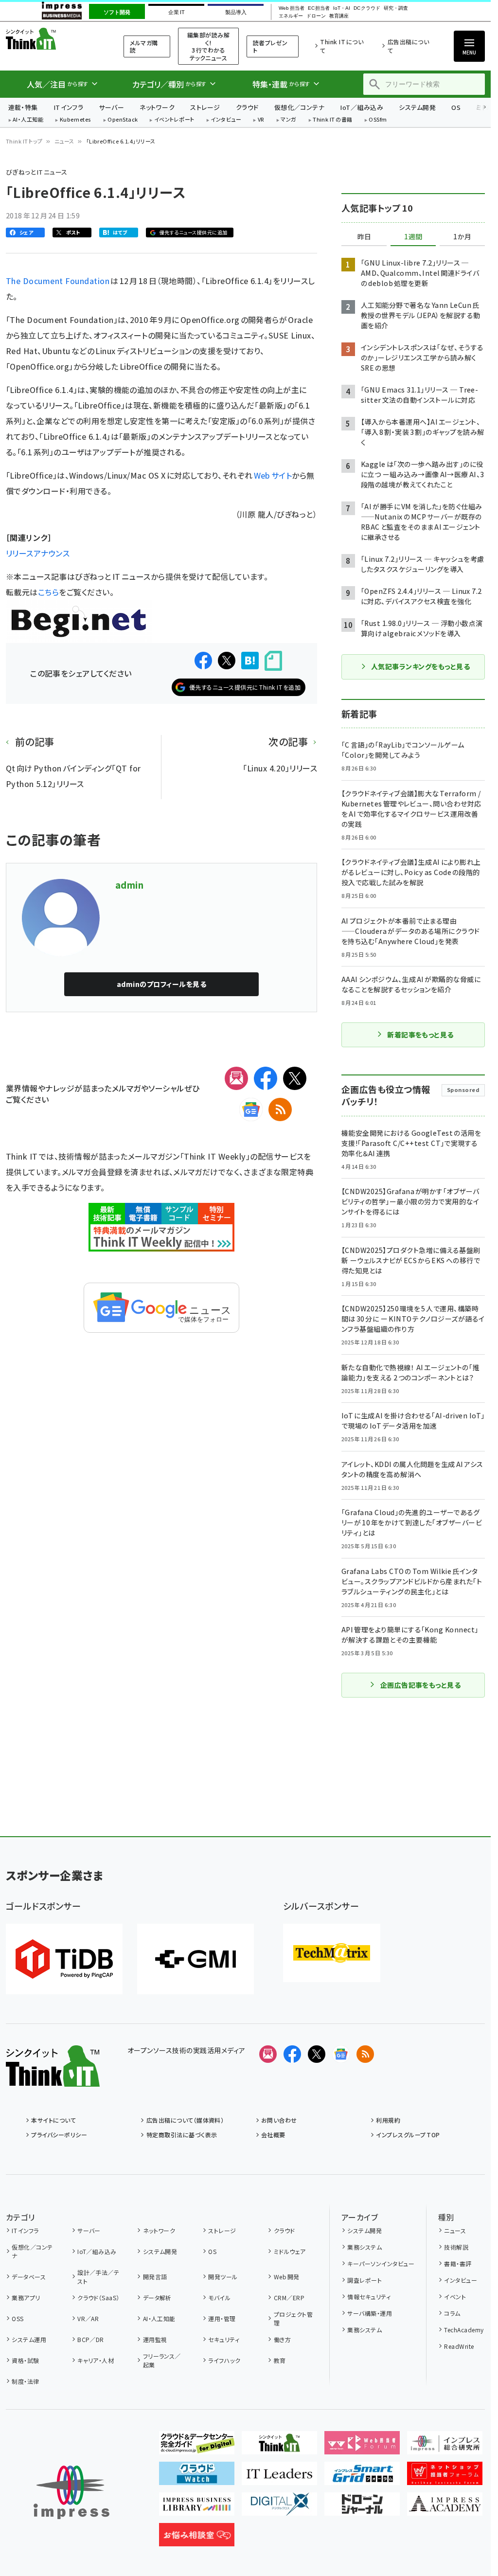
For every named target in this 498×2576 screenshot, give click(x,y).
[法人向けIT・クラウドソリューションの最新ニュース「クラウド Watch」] (197, 2477)
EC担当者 (319, 8)
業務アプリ (26, 2298)
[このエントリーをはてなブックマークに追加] (250, 661)
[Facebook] (266, 1078)
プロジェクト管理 (293, 2318)
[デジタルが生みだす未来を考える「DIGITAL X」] (279, 2508)
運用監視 (155, 2339)
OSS (18, 2318)
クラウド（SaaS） (98, 2298)
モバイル (219, 2298)
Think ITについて (342, 46)
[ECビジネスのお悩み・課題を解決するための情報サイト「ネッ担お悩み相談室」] (197, 2539)
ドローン (316, 16)
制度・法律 (25, 2381)
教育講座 (339, 16)
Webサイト (273, 475)
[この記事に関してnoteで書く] (273, 661)
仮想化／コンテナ (300, 107)
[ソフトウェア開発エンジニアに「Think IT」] (279, 2447)
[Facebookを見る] (292, 2054)
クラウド (247, 107)
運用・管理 (222, 2318)
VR (261, 120)
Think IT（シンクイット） (53, 39)
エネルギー (291, 16)
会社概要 (273, 2135)
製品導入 (236, 12)
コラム (452, 2313)
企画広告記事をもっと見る (421, 1685)
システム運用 (29, 2339)
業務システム (365, 2247)
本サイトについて (53, 2120)
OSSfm (378, 120)
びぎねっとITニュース (37, 172)
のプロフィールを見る (161, 984)
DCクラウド (367, 8)
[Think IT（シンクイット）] (53, 2079)
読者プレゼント (270, 46)
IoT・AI (342, 8)
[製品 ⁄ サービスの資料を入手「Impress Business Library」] (197, 2508)
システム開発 (417, 107)
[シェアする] (203, 661)
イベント (455, 2297)
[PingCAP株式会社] (64, 1959)
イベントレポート (174, 120)
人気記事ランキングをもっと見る (420, 666)
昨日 (364, 237)
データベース (29, 2277)
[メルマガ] (236, 1078)
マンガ (288, 120)
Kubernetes (76, 120)
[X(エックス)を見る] (317, 2054)
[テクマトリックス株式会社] (332, 1953)
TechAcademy (464, 2330)
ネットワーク (157, 107)
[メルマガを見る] (268, 2054)
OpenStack (123, 120)
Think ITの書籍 (333, 120)
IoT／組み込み (362, 107)
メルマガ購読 (144, 46)
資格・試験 (25, 2360)
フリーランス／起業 (162, 2360)
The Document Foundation (58, 281)
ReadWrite (459, 2346)
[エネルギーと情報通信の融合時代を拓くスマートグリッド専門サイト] (362, 2477)
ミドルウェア (290, 2251)
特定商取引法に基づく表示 (182, 2135)
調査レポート (365, 2280)
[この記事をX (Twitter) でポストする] (227, 661)
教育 (280, 2360)
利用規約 (388, 2120)
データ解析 (157, 2298)
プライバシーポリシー (59, 2135)
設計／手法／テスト (98, 2277)
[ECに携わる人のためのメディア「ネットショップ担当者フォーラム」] (445, 2477)
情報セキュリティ (369, 2297)
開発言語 (155, 2277)
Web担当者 (291, 8)
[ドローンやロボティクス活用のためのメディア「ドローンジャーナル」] (362, 2508)
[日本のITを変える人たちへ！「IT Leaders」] (279, 2477)
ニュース (64, 141)
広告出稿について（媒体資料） (185, 2120)
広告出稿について (408, 46)
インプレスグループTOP (408, 2135)
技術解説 (456, 2247)
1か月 (462, 237)
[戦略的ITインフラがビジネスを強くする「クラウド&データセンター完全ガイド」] (197, 2447)
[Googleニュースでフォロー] (341, 2054)
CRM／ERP (289, 2298)
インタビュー (226, 120)
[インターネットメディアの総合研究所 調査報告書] (445, 2447)
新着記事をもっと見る (420, 1035)
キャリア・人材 (96, 2360)
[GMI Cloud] (196, 1959)
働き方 (282, 2339)
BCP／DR (91, 2339)
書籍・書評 (458, 2263)
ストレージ (205, 107)
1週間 (413, 237)
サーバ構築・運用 (370, 2313)
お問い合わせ (279, 2120)
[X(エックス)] (295, 1078)
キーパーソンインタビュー (381, 2263)
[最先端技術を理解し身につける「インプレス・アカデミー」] (445, 2508)
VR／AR (88, 2318)
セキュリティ (224, 2339)
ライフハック (224, 2360)
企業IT (176, 12)
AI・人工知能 (28, 120)
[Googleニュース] (251, 1109)
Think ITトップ (24, 141)
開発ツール (223, 2277)
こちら (48, 592)
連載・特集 (23, 107)
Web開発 (286, 2277)
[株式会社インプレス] (71, 2493)
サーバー (111, 107)
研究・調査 (396, 8)
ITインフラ (69, 107)
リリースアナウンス (38, 553)
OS (456, 107)
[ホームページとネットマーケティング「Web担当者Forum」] (362, 2447)
